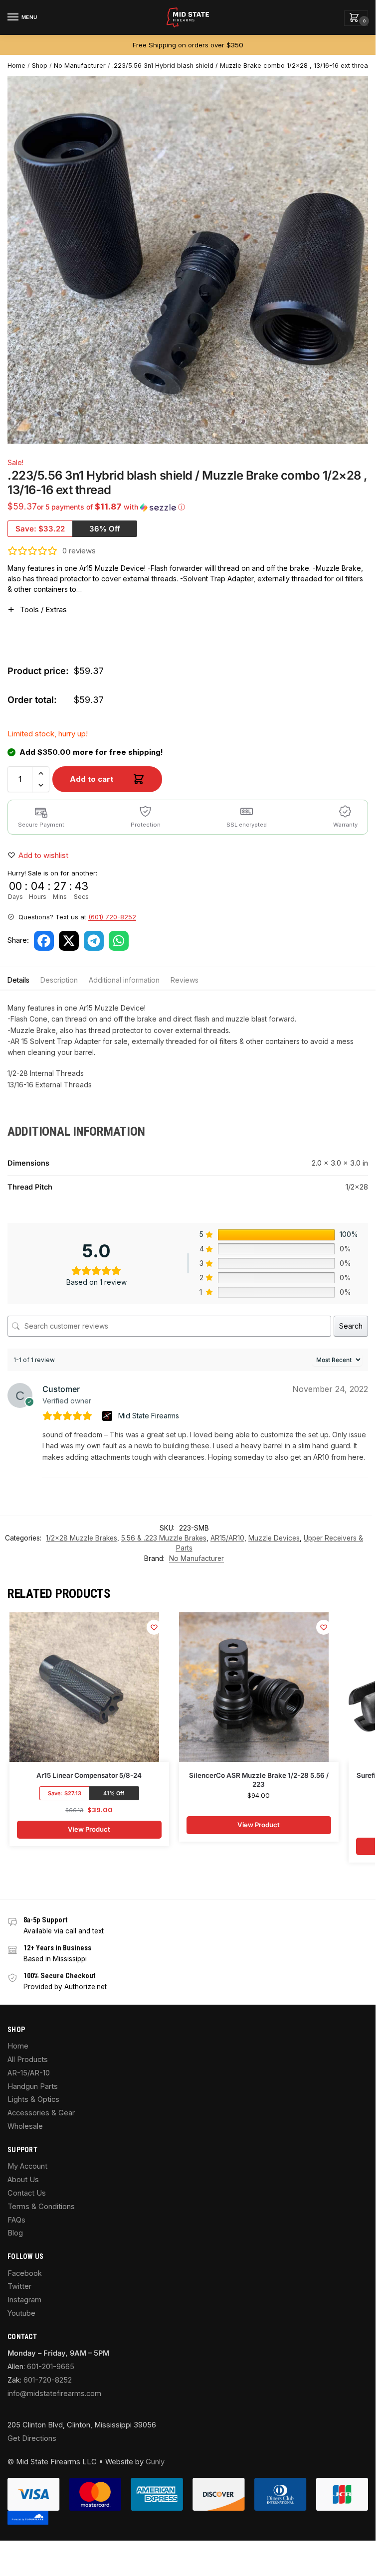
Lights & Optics (33, 2099)
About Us (23, 2180)
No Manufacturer (80, 66)
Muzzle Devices (274, 1538)
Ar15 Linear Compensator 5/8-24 (89, 1775)
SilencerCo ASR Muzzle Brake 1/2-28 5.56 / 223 (259, 1780)
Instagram (24, 2300)
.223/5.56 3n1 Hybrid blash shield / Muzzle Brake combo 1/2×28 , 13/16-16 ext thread (242, 66)
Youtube (21, 2313)
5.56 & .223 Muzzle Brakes (164, 1538)
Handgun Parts (33, 2086)
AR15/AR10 (227, 1538)
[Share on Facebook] (44, 941)
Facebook (25, 2273)
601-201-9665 (51, 2367)
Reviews (185, 980)
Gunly (155, 2462)
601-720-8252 (48, 2380)
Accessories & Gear (41, 2113)
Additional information (124, 980)
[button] (356, 18)
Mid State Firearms (149, 1416)
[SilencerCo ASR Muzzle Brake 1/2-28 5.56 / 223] (254, 1687)
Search (351, 1326)
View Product (89, 1829)
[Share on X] (69, 941)
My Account (27, 2166)
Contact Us (27, 2193)
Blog (15, 2233)
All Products (28, 2060)
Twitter (19, 2286)
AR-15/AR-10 (29, 2073)
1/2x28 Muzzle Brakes (82, 1538)
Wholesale (25, 2126)
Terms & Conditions (41, 2207)
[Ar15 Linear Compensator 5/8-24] (84, 1687)
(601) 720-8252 (112, 917)
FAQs (16, 2220)
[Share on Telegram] (94, 941)
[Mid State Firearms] (108, 1416)
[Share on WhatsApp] (119, 941)
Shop (40, 66)
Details (18, 980)
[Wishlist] (154, 1627)
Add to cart (92, 779)
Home (16, 66)
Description (59, 980)
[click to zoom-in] (191, 260)
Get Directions (32, 2438)
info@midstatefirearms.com (54, 2394)
